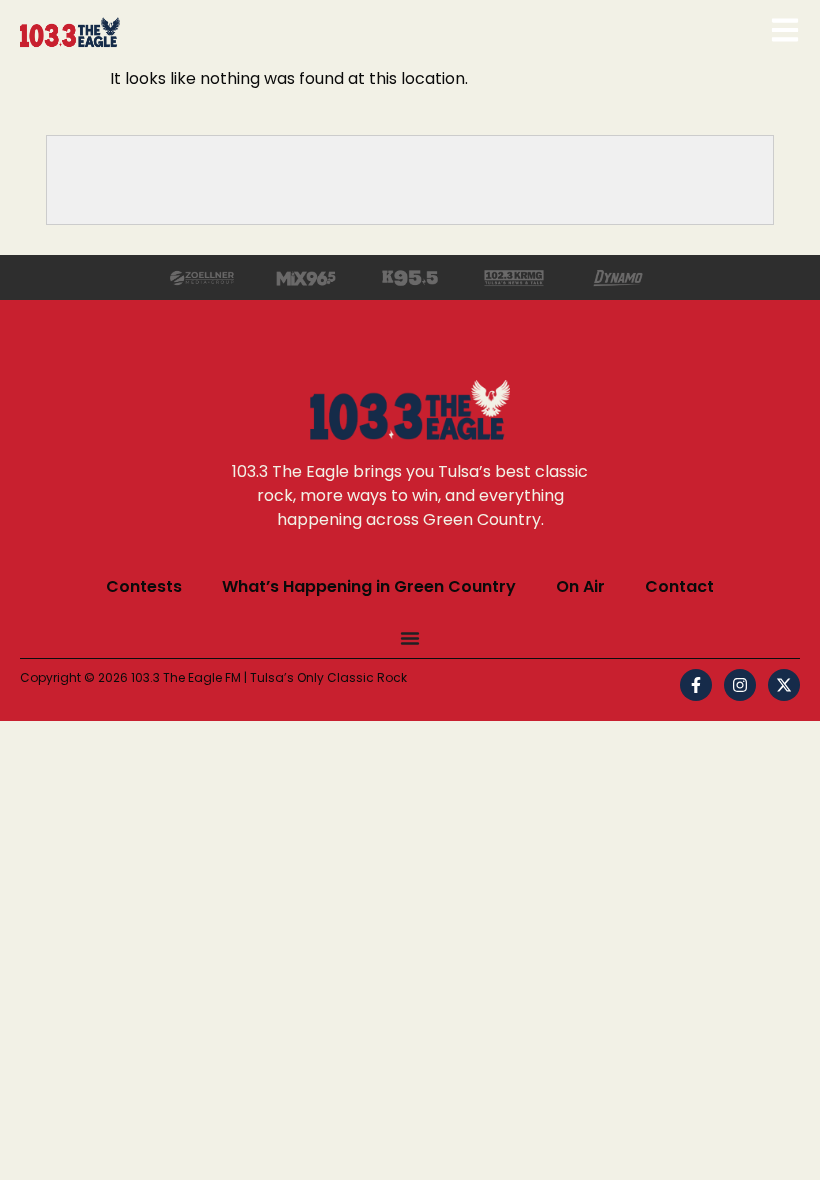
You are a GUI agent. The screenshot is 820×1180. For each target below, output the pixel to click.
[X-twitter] (784, 685)
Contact (679, 586)
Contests (144, 586)
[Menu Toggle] (410, 638)
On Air (580, 586)
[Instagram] (740, 685)
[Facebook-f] (696, 685)
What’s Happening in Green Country (369, 586)
